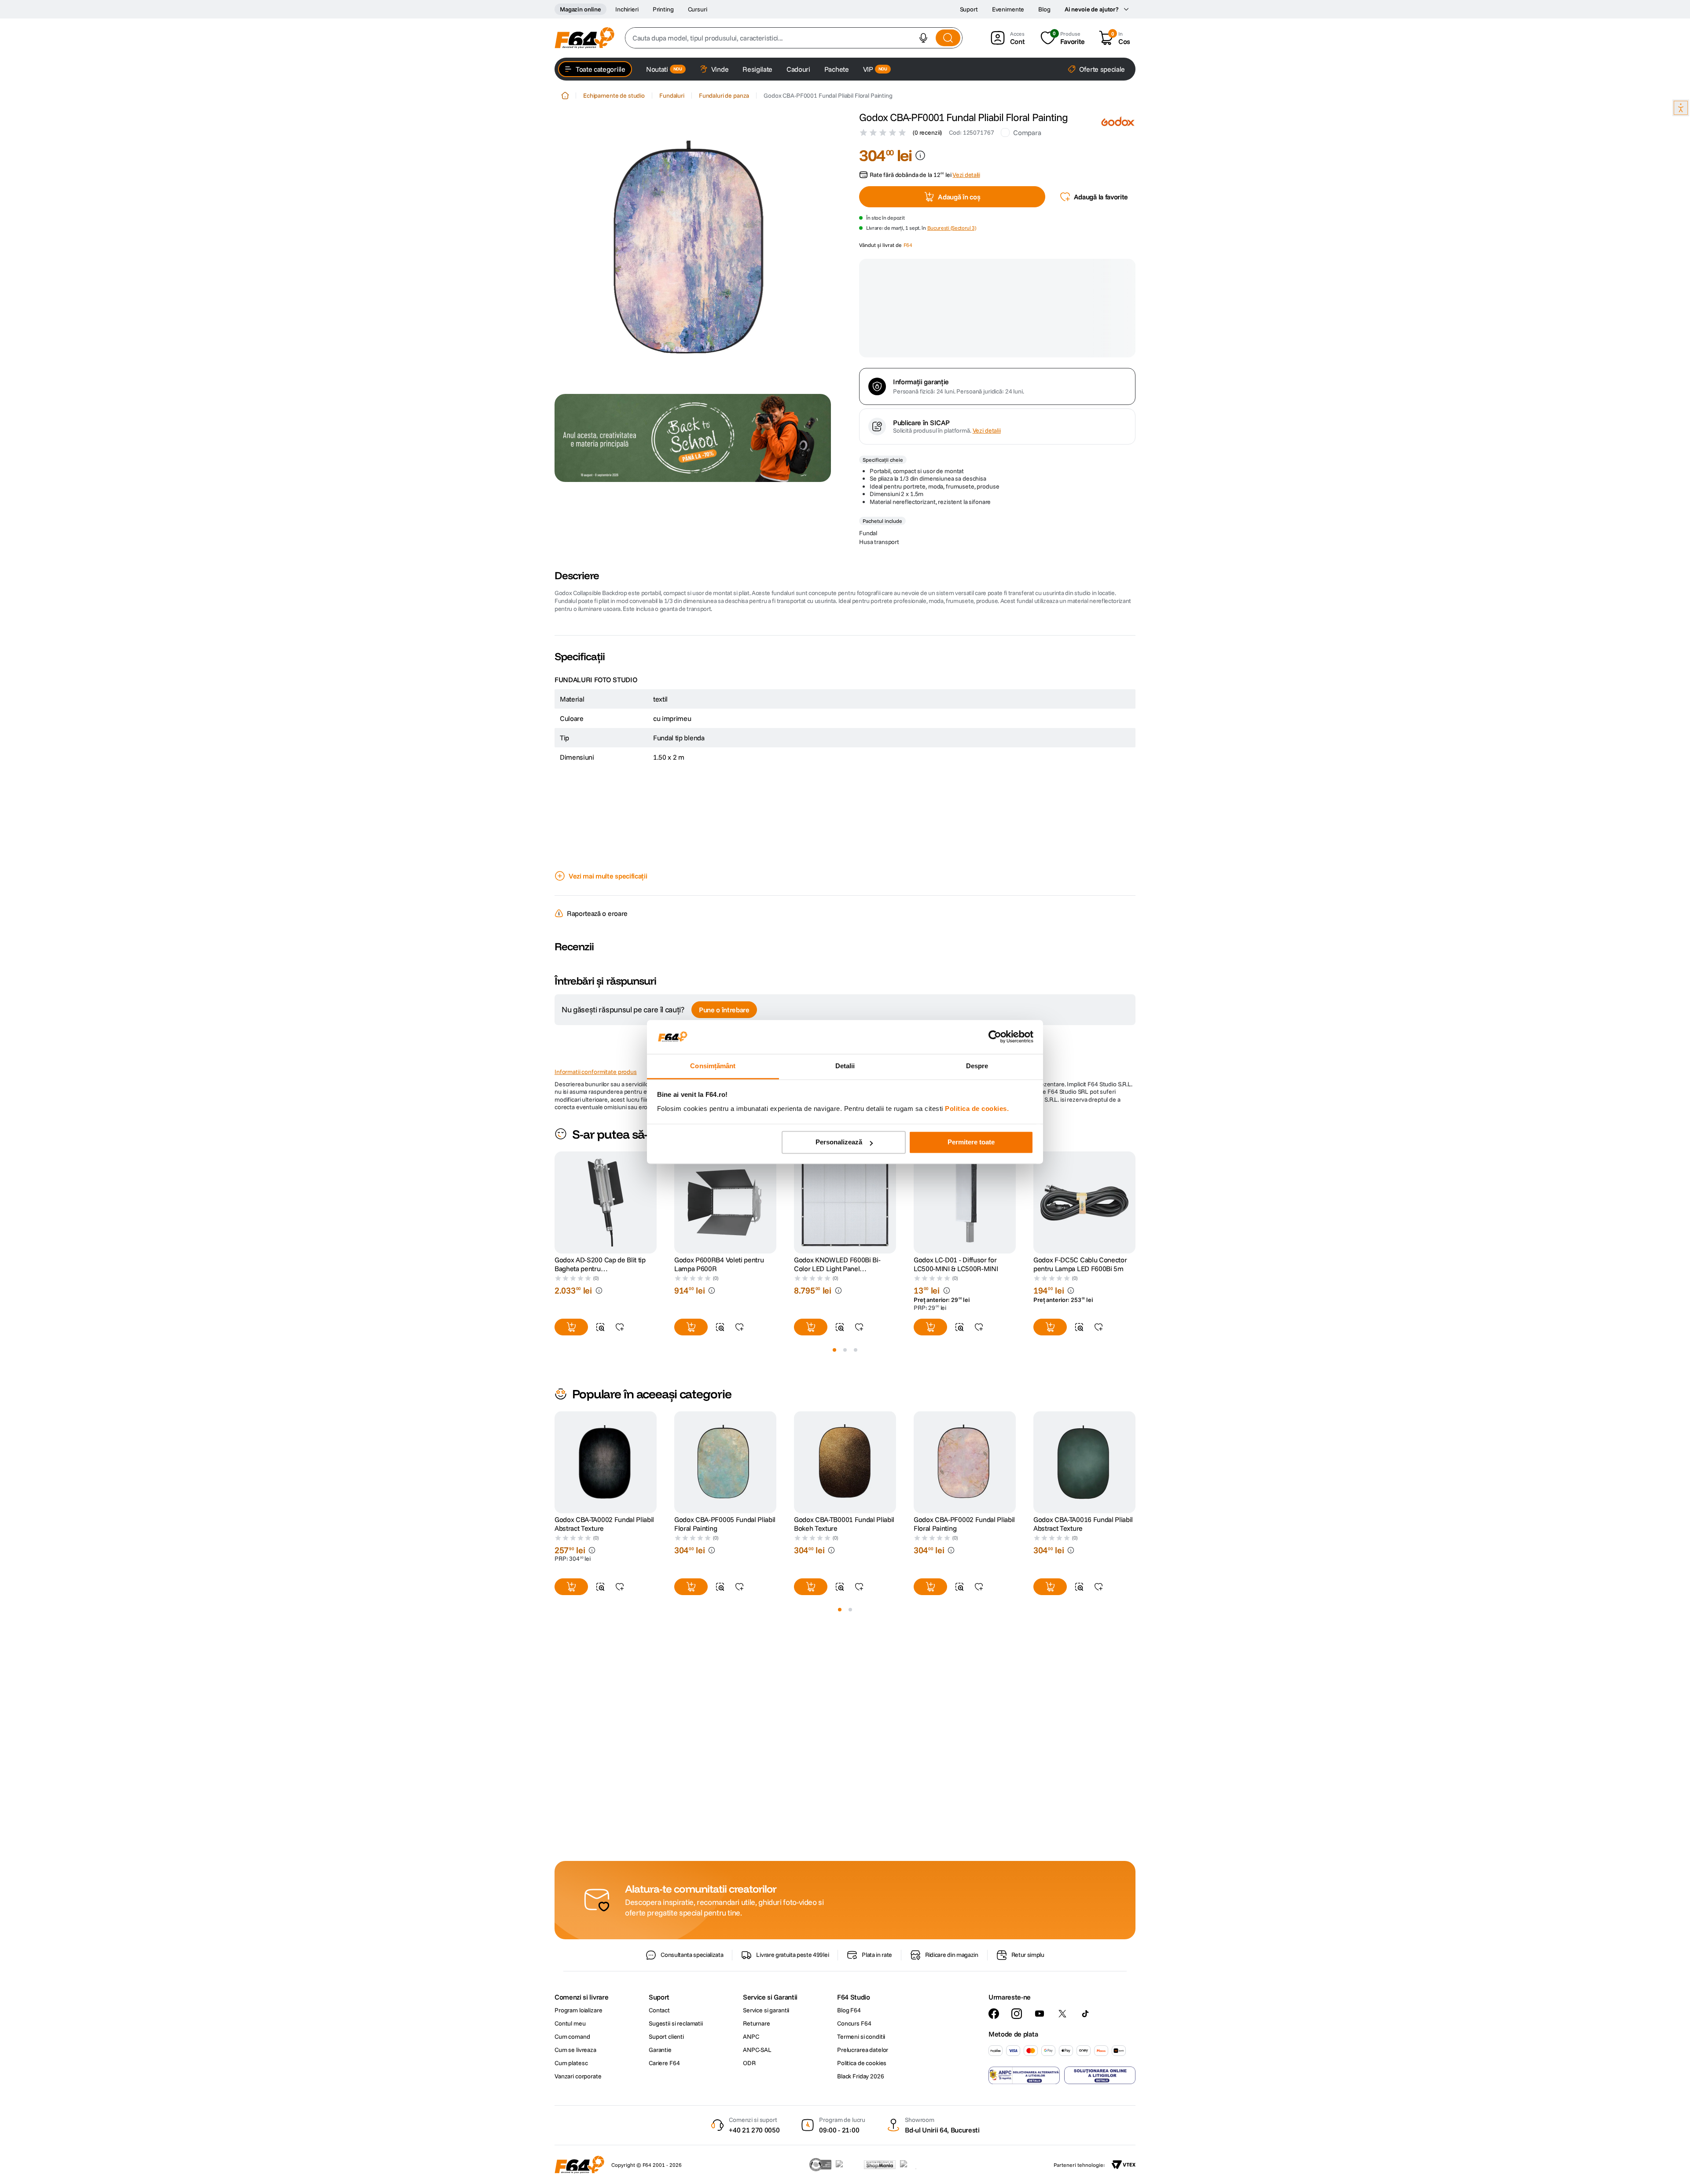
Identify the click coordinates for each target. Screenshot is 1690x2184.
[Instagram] (1017, 2047)
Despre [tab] (977, 1066)
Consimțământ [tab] (713, 1066)
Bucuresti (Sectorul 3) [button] (952, 240)
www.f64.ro (706, 1287)
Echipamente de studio (614, 96)
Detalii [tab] (845, 1066)
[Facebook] (994, 2047)
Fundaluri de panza (724, 96)
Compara (1027, 132)
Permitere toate (971, 1142)
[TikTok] (1085, 2047)
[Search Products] (948, 38)
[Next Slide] (1135, 1405)
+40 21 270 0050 (754, 2164)
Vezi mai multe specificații (608, 812)
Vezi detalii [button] (966, 187)
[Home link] (565, 96)
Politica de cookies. (977, 1109)
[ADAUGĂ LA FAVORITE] (1098, 1147)
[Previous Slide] (555, 1405)
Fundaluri (672, 96)
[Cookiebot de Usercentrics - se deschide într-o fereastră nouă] (995, 1037)
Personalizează (839, 1142)
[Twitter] (1062, 2047)
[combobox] (794, 38)
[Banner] (693, 438)
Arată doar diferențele (599, 1030)
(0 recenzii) (927, 132)
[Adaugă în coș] (1050, 1147)
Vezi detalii (987, 334)
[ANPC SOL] (1100, 2109)
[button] (923, 38)
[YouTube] (1040, 2047)
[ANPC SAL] (1024, 2109)
